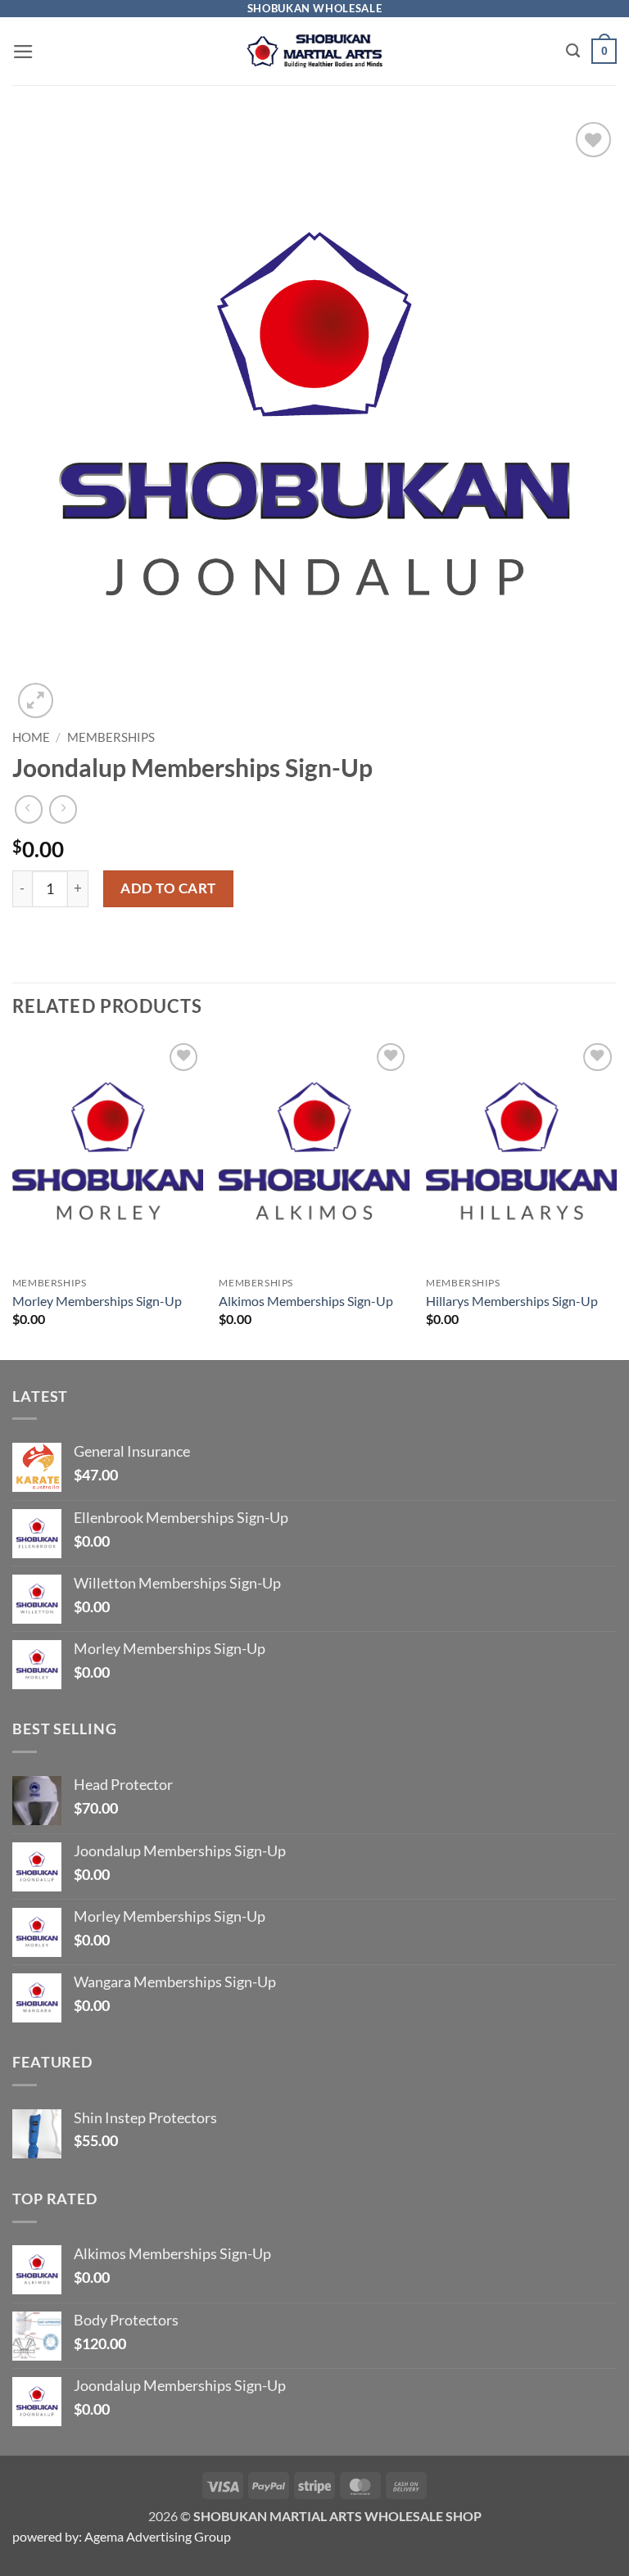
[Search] (573, 51)
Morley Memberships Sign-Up (97, 1301)
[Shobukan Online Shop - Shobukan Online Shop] (315, 51)
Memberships (111, 737)
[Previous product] (63, 809)
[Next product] (29, 809)
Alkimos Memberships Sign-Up (306, 1301)
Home (31, 737)
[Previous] (13, 1198)
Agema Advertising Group (156, 2536)
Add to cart (168, 888)
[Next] (616, 1198)
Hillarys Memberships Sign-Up (512, 1301)
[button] (23, 52)
